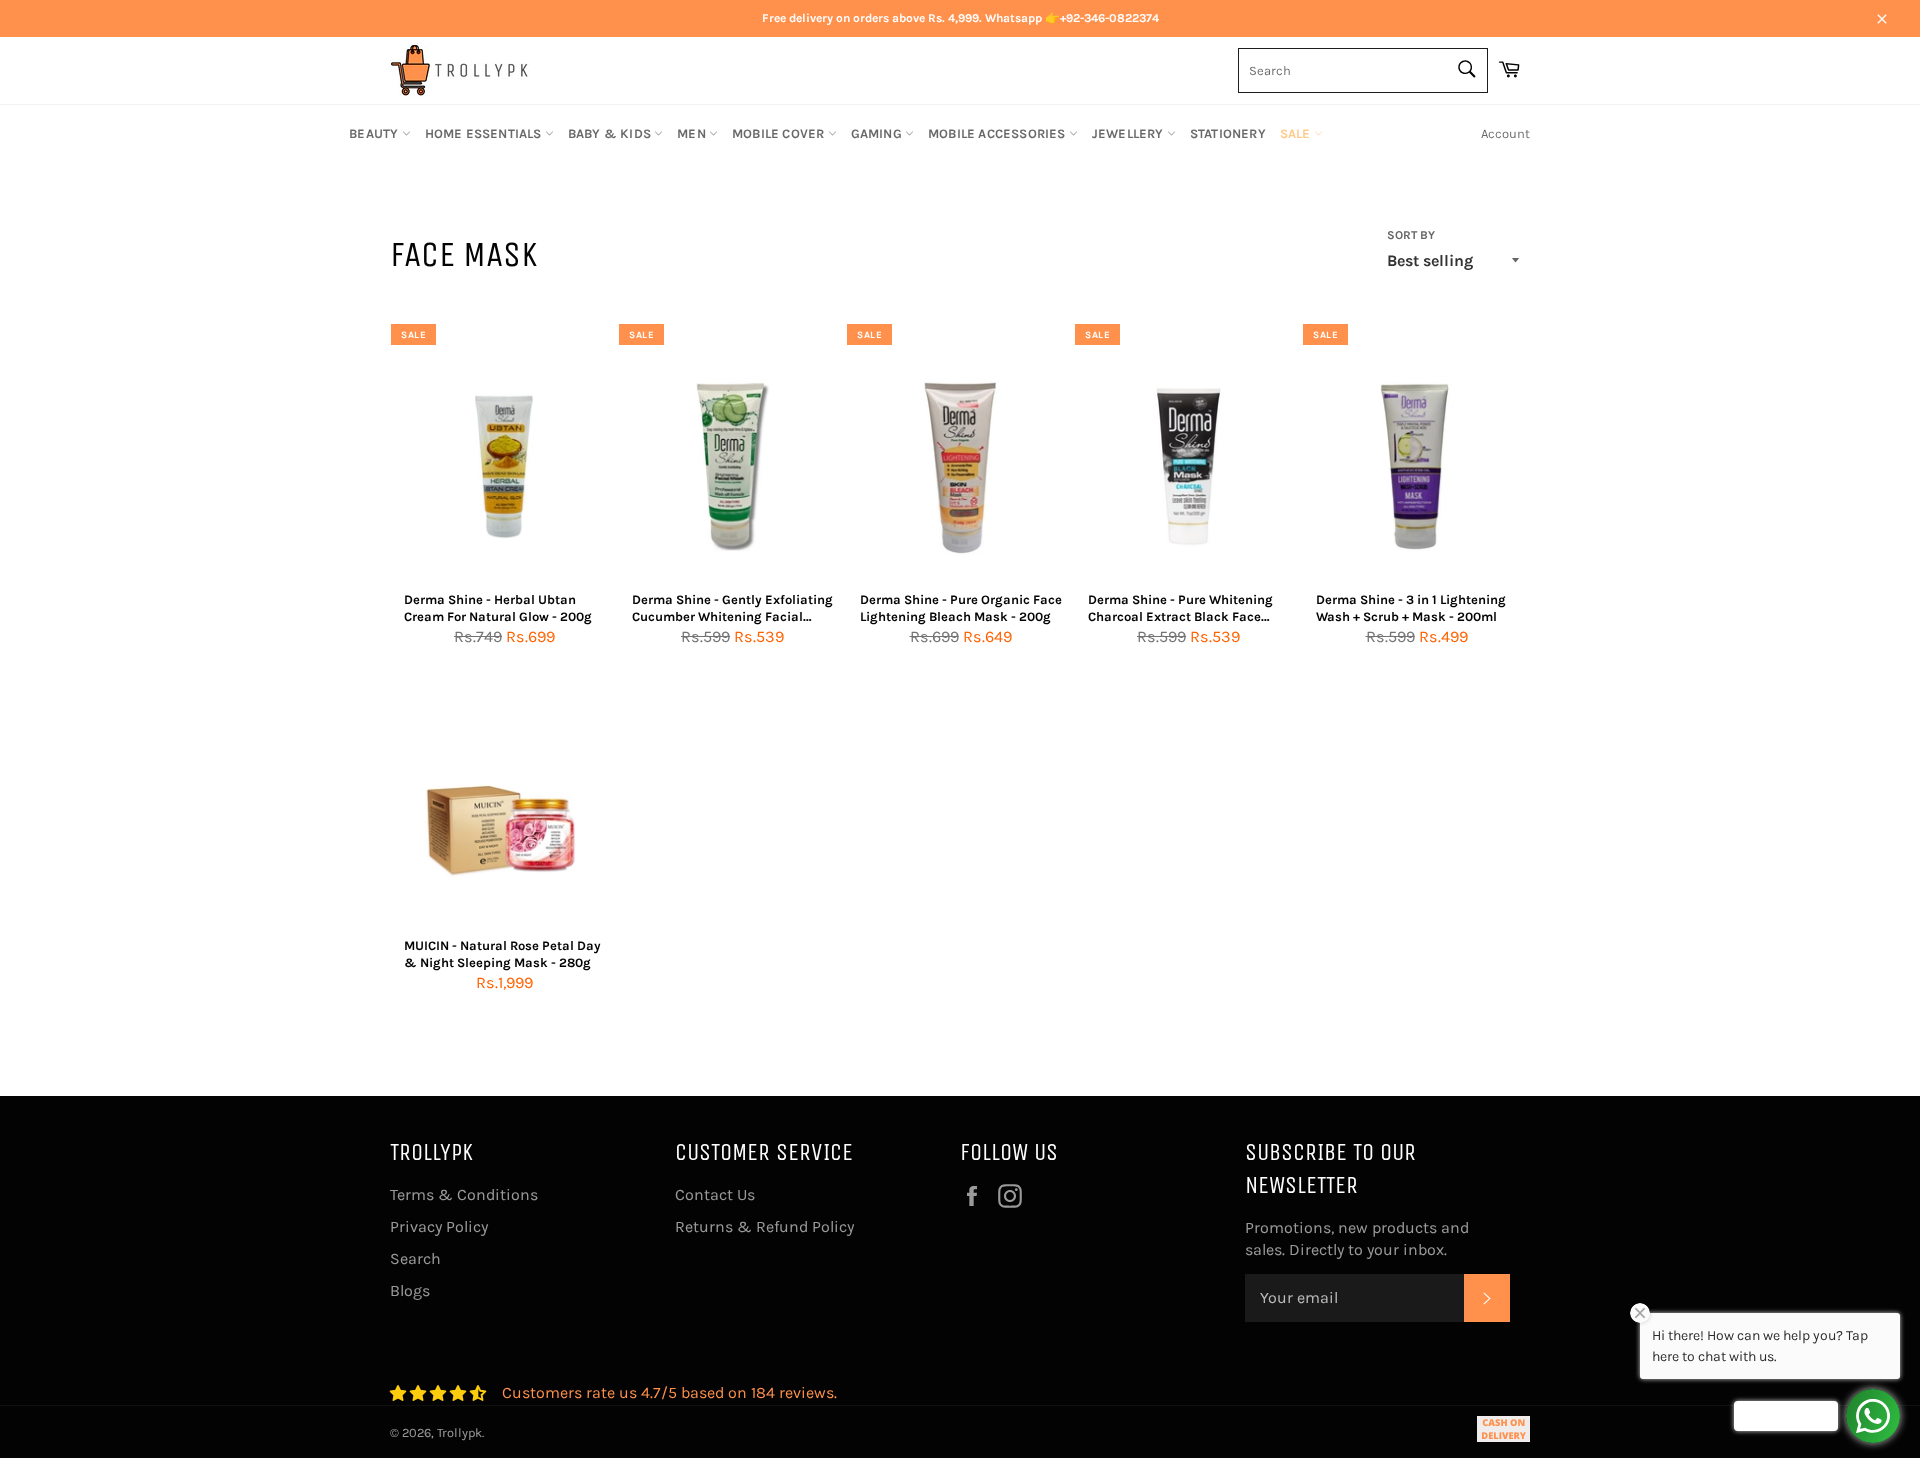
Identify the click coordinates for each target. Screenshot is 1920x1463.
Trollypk (459, 1432)
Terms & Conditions (464, 1194)
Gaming (878, 133)
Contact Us (715, 1194)
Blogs (410, 1290)
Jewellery (1129, 133)
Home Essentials (485, 133)
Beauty (375, 133)
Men (693, 133)
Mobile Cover (780, 133)
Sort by (1411, 235)
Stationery (1228, 133)
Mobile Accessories (998, 133)
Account (1505, 133)
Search (415, 1258)
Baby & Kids (611, 133)
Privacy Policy (439, 1226)
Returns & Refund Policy (764, 1226)
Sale (1297, 133)
